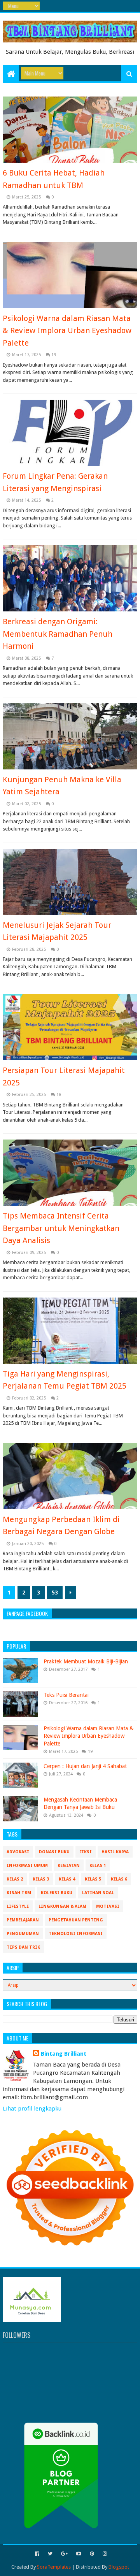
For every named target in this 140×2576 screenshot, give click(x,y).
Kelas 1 (98, 1866)
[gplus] (64, 2554)
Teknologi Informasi (76, 1934)
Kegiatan (69, 1866)
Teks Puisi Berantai (66, 1695)
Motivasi (108, 1906)
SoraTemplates (54, 2567)
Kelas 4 (67, 1879)
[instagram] (104, 2554)
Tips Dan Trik (23, 1947)
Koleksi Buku (57, 1893)
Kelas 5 (93, 1879)
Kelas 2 (15, 1879)
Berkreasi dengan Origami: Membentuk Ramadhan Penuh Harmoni (58, 634)
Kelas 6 (119, 1879)
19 (54, 355)
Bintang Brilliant (64, 2054)
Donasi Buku (54, 1852)
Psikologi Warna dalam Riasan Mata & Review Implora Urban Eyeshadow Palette (67, 331)
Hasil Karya (115, 1852)
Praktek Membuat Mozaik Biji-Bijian (86, 1661)
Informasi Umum (27, 1866)
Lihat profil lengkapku (32, 2109)
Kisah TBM (19, 1893)
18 (59, 1095)
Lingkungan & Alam (62, 1906)
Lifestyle (18, 1906)
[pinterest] (92, 2554)
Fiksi (86, 1852)
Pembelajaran (23, 1920)
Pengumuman (23, 1934)
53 (55, 1593)
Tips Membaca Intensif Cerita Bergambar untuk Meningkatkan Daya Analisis (61, 1228)
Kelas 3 (41, 1879)
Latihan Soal (98, 1893)
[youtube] (79, 2554)
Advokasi (18, 1852)
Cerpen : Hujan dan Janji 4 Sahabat (85, 1766)
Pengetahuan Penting (76, 1920)
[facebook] (37, 2554)
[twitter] (50, 2554)
